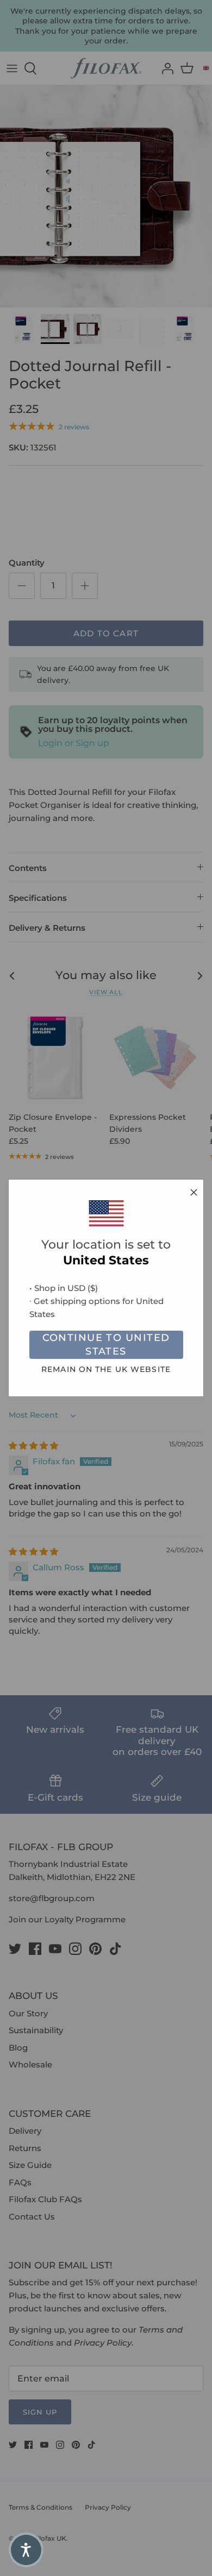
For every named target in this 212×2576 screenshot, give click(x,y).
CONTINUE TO (106, 1345)
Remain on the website (106, 1369)
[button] (26, 2550)
